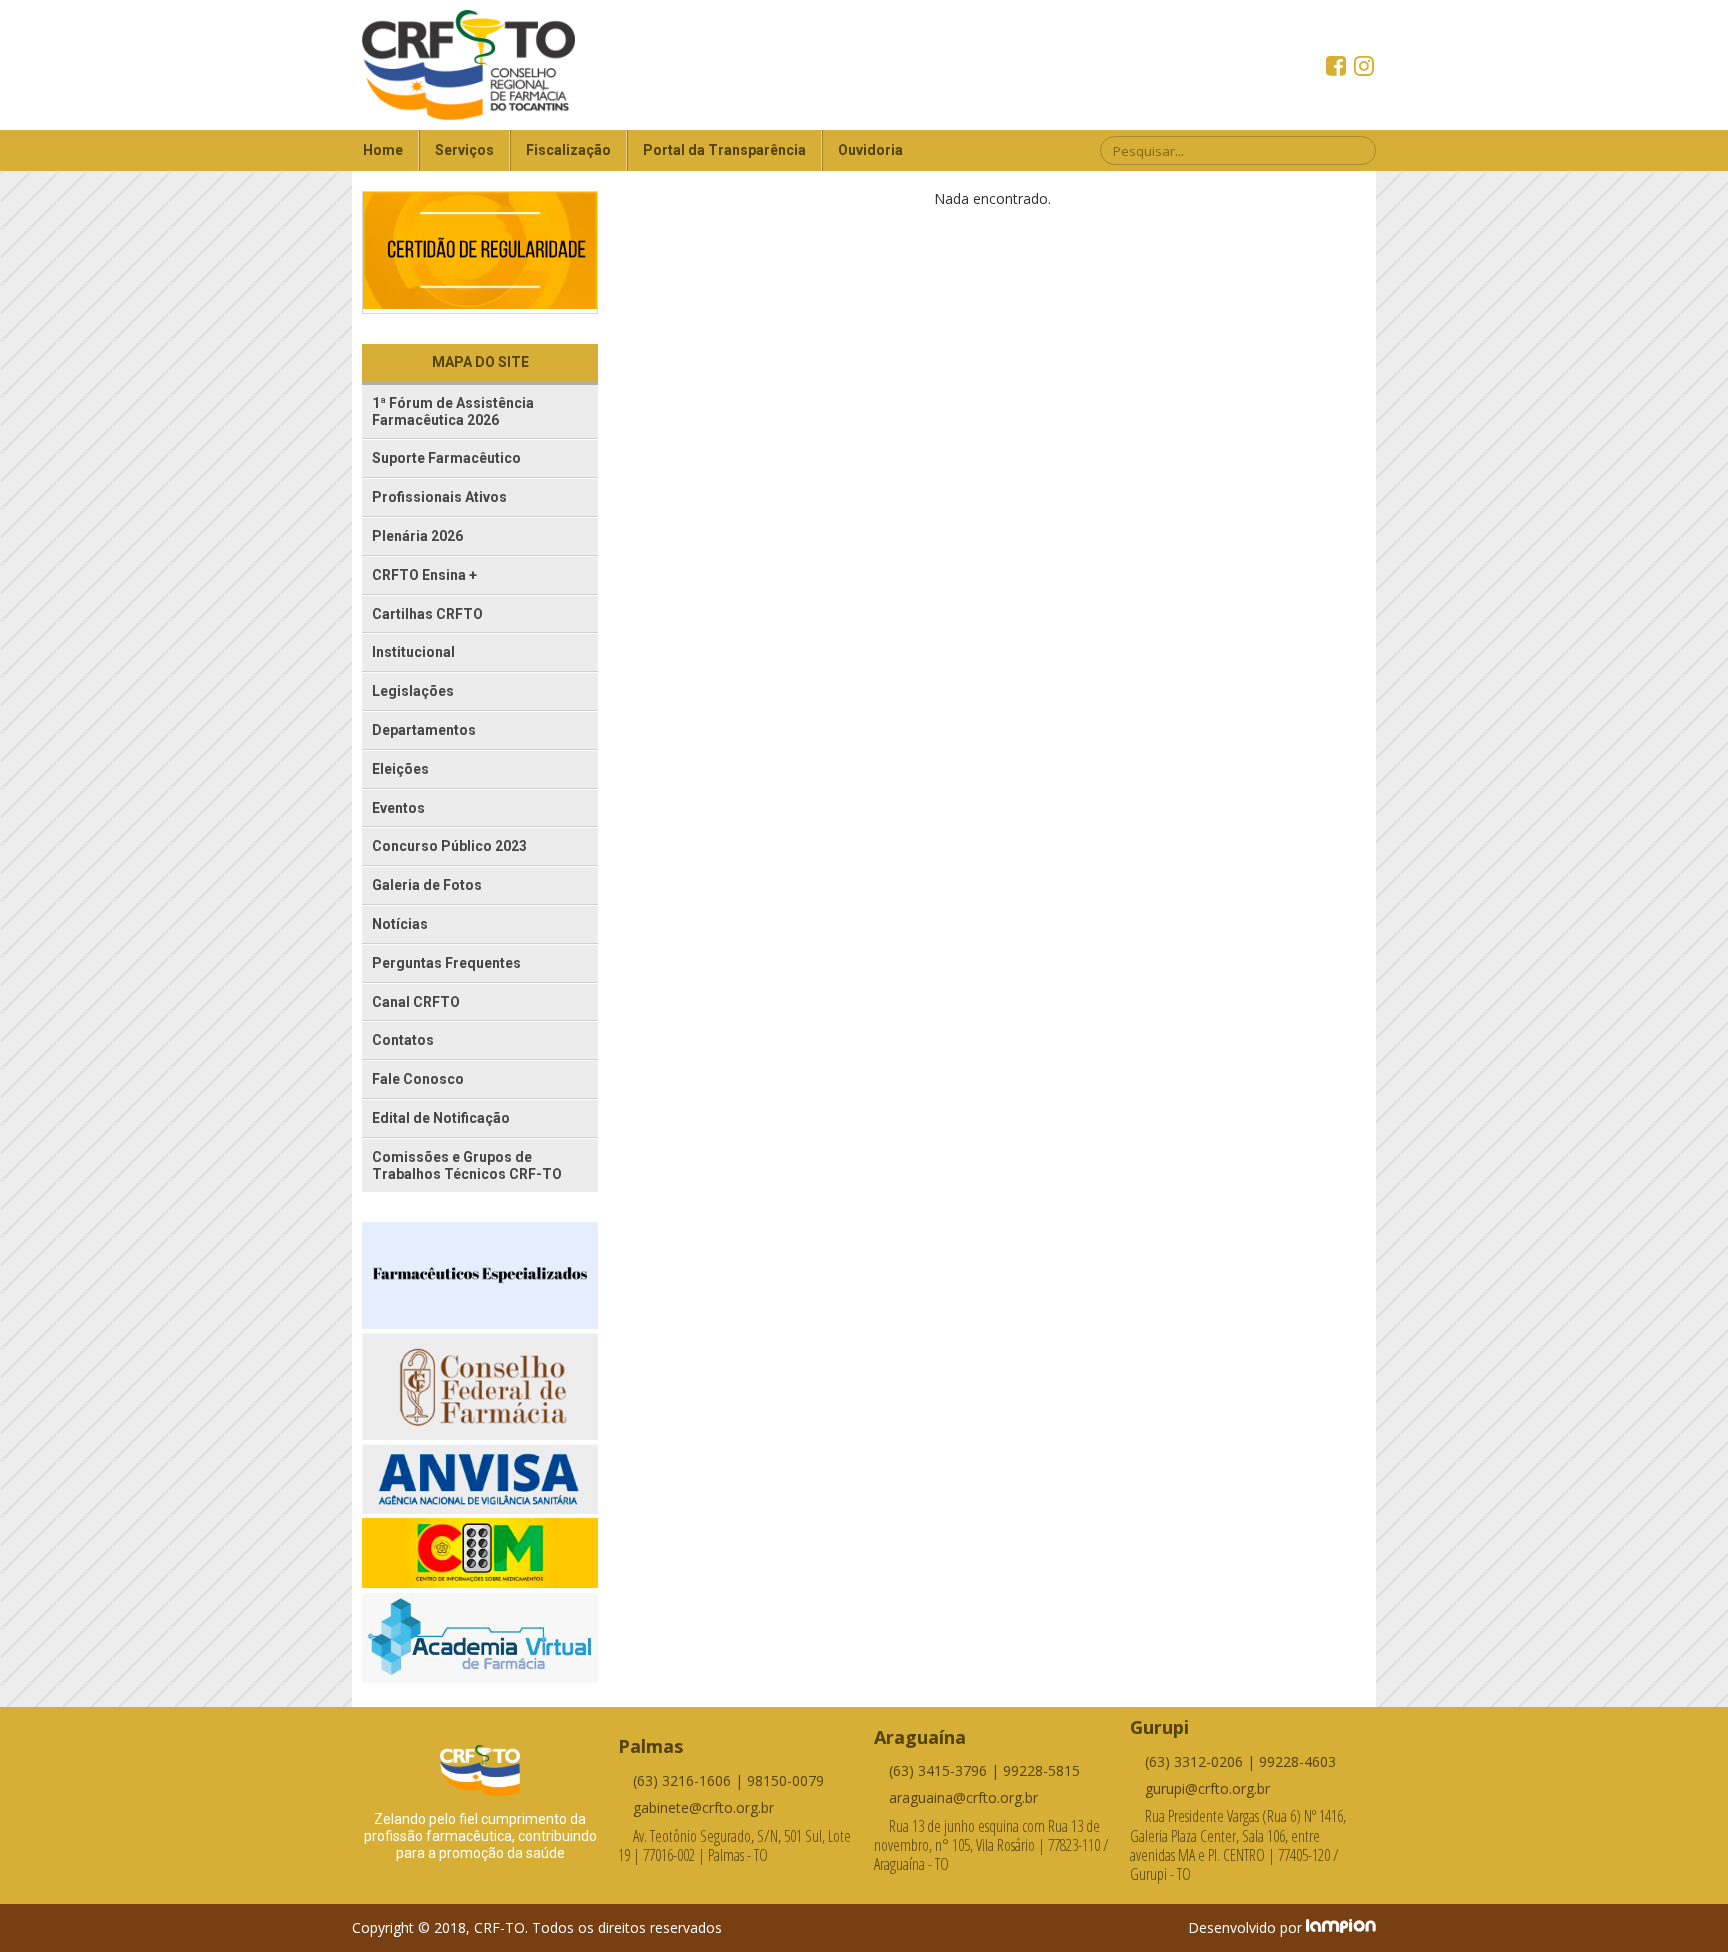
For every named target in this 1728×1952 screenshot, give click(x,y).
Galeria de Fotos (427, 885)
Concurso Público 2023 (449, 846)
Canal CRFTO (416, 1002)
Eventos (398, 808)
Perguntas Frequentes (446, 963)
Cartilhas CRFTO (427, 614)
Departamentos (424, 730)
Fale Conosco (418, 1079)
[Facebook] (1338, 68)
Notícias (400, 924)
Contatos (403, 1040)
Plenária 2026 (417, 536)
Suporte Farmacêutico (446, 458)
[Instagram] (1364, 68)
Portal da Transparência (724, 150)
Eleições (400, 769)
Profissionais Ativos (439, 497)
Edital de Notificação (441, 1118)
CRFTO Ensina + (424, 575)
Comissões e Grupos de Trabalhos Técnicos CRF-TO (467, 1165)
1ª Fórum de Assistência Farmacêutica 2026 (453, 411)
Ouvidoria (870, 150)
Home (383, 150)
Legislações (413, 691)
